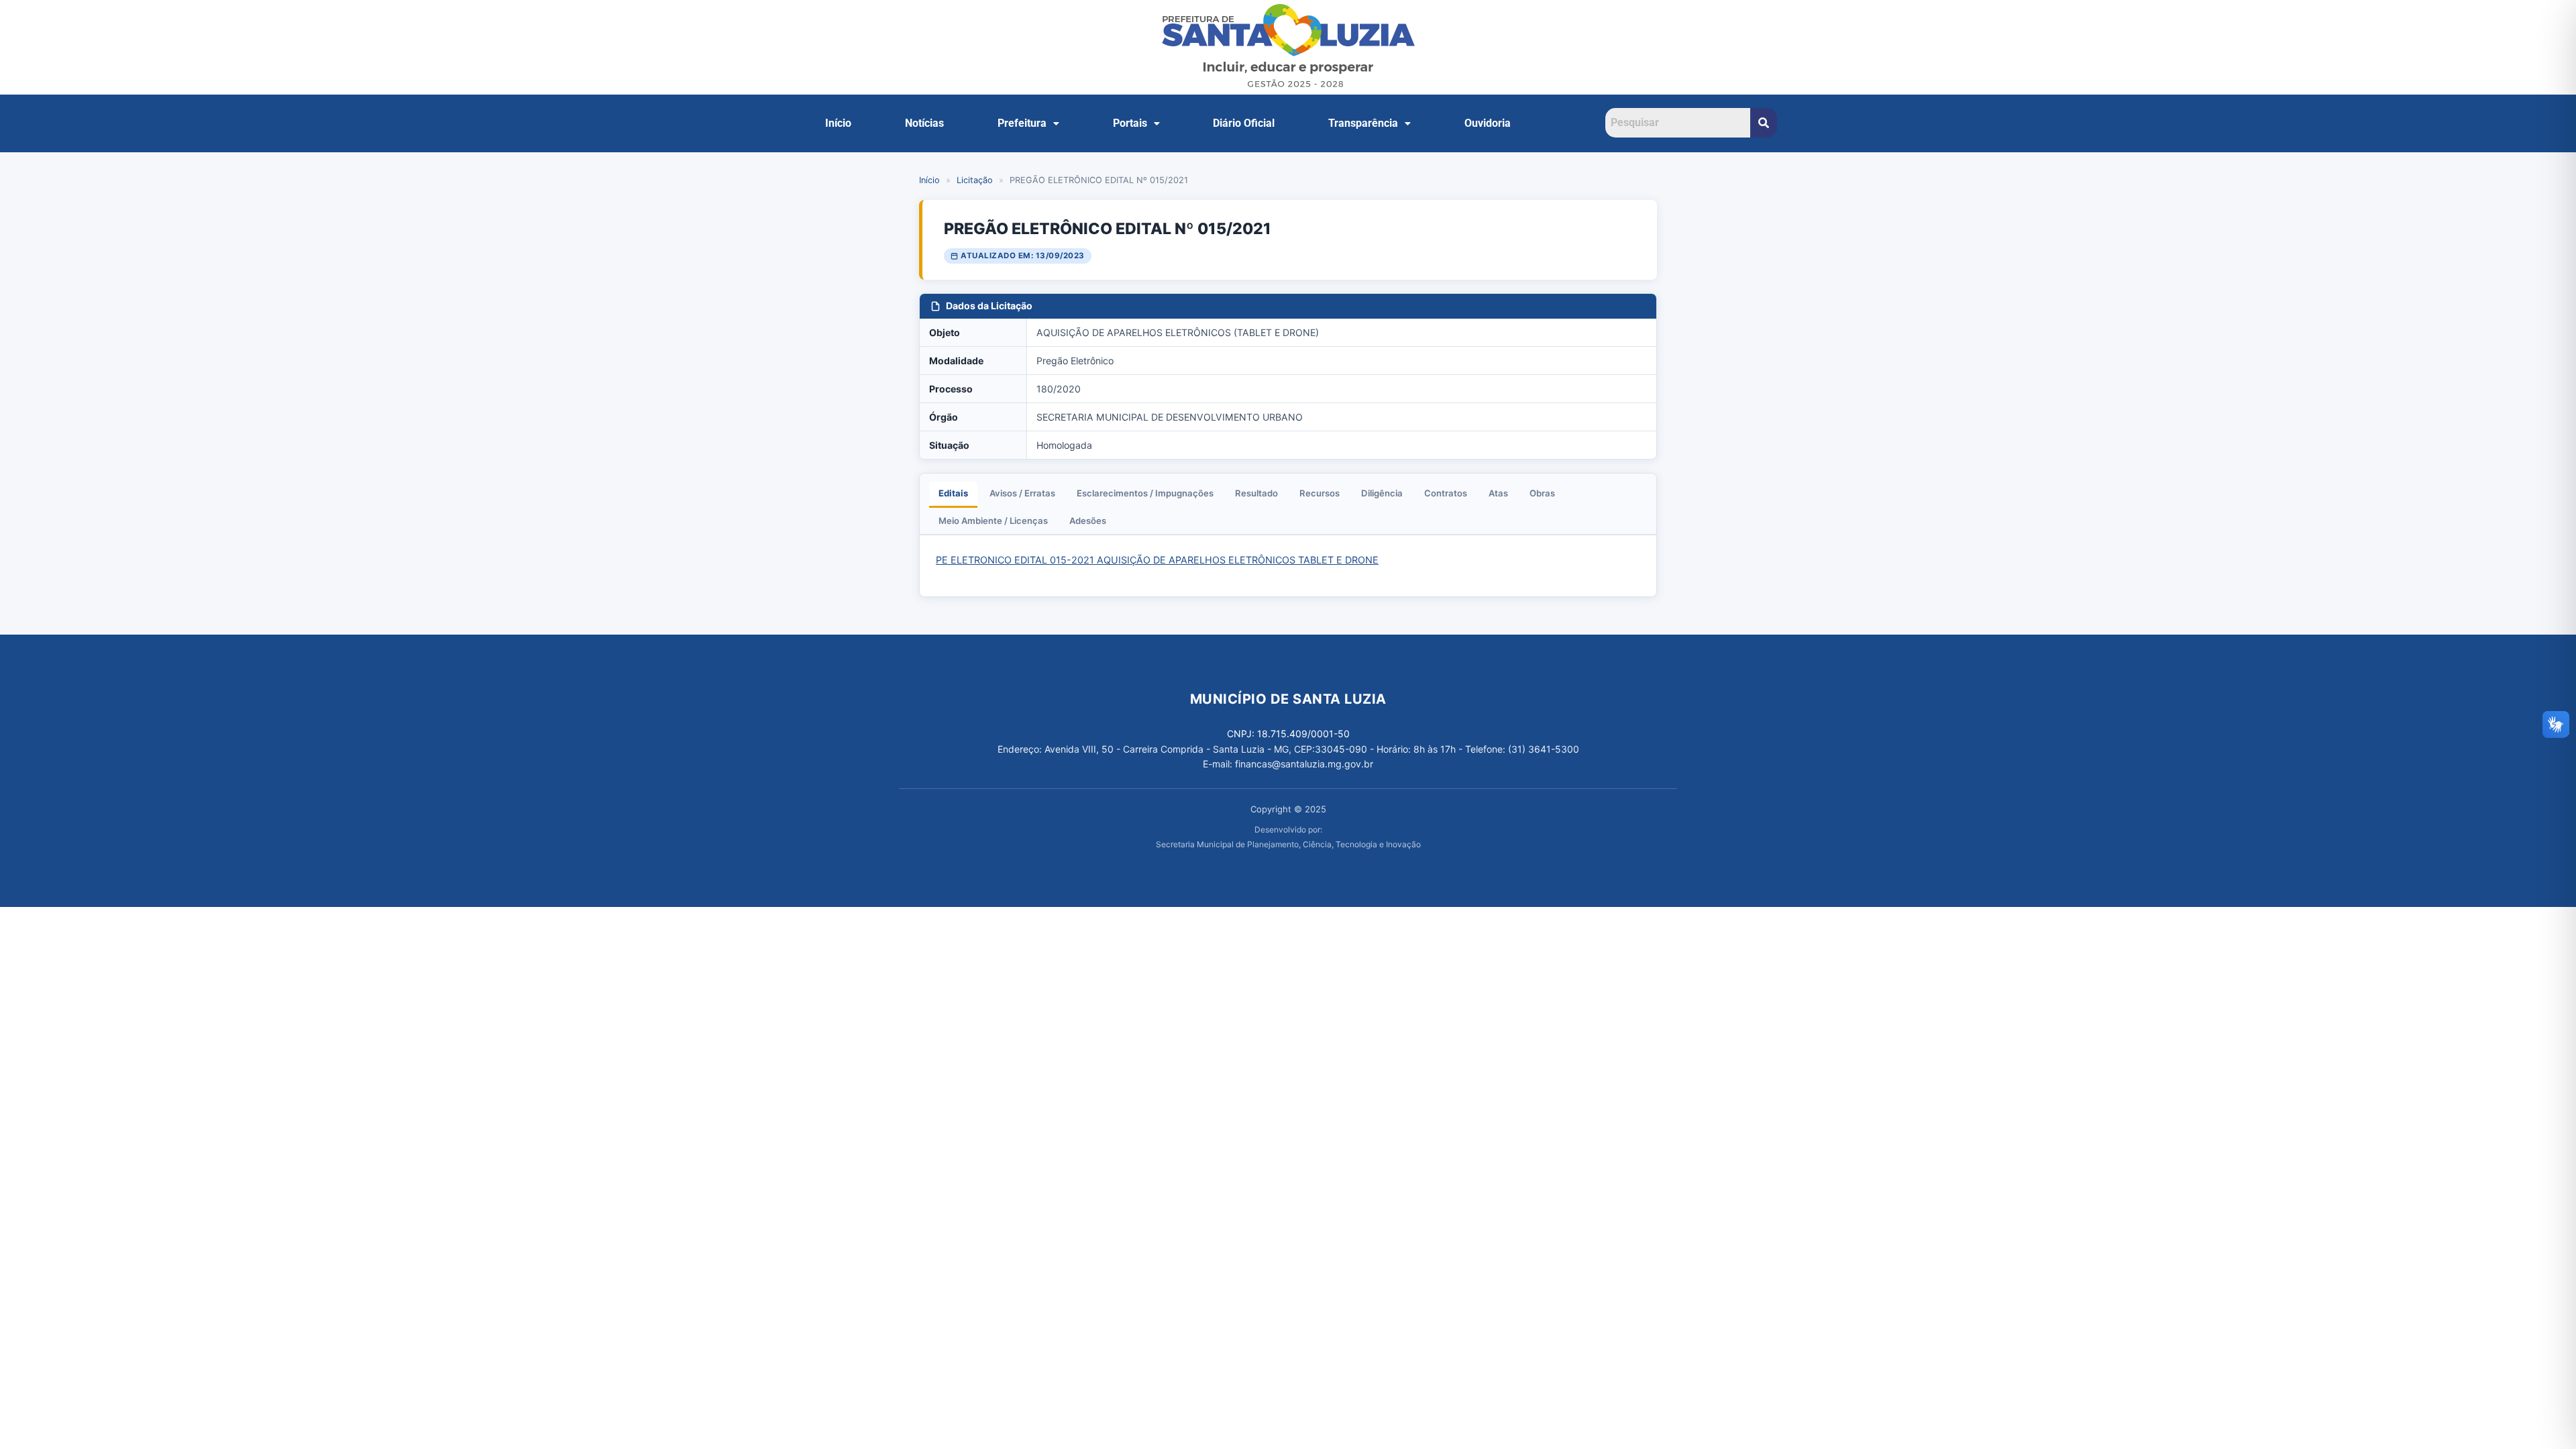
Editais (953, 493)
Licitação (975, 180)
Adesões (1088, 521)
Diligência (1382, 493)
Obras (1542, 493)
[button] (1028, 123)
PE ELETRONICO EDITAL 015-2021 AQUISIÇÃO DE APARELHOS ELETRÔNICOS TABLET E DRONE (1157, 560)
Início (838, 123)
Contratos (1446, 493)
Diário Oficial (1244, 123)
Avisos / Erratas (1022, 493)
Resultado (1256, 493)
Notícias (924, 123)
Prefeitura (1022, 123)
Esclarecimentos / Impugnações (1145, 493)
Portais (1130, 123)
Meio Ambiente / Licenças (993, 521)
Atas (1498, 493)
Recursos (1320, 493)
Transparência (1363, 123)
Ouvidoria (1488, 123)
